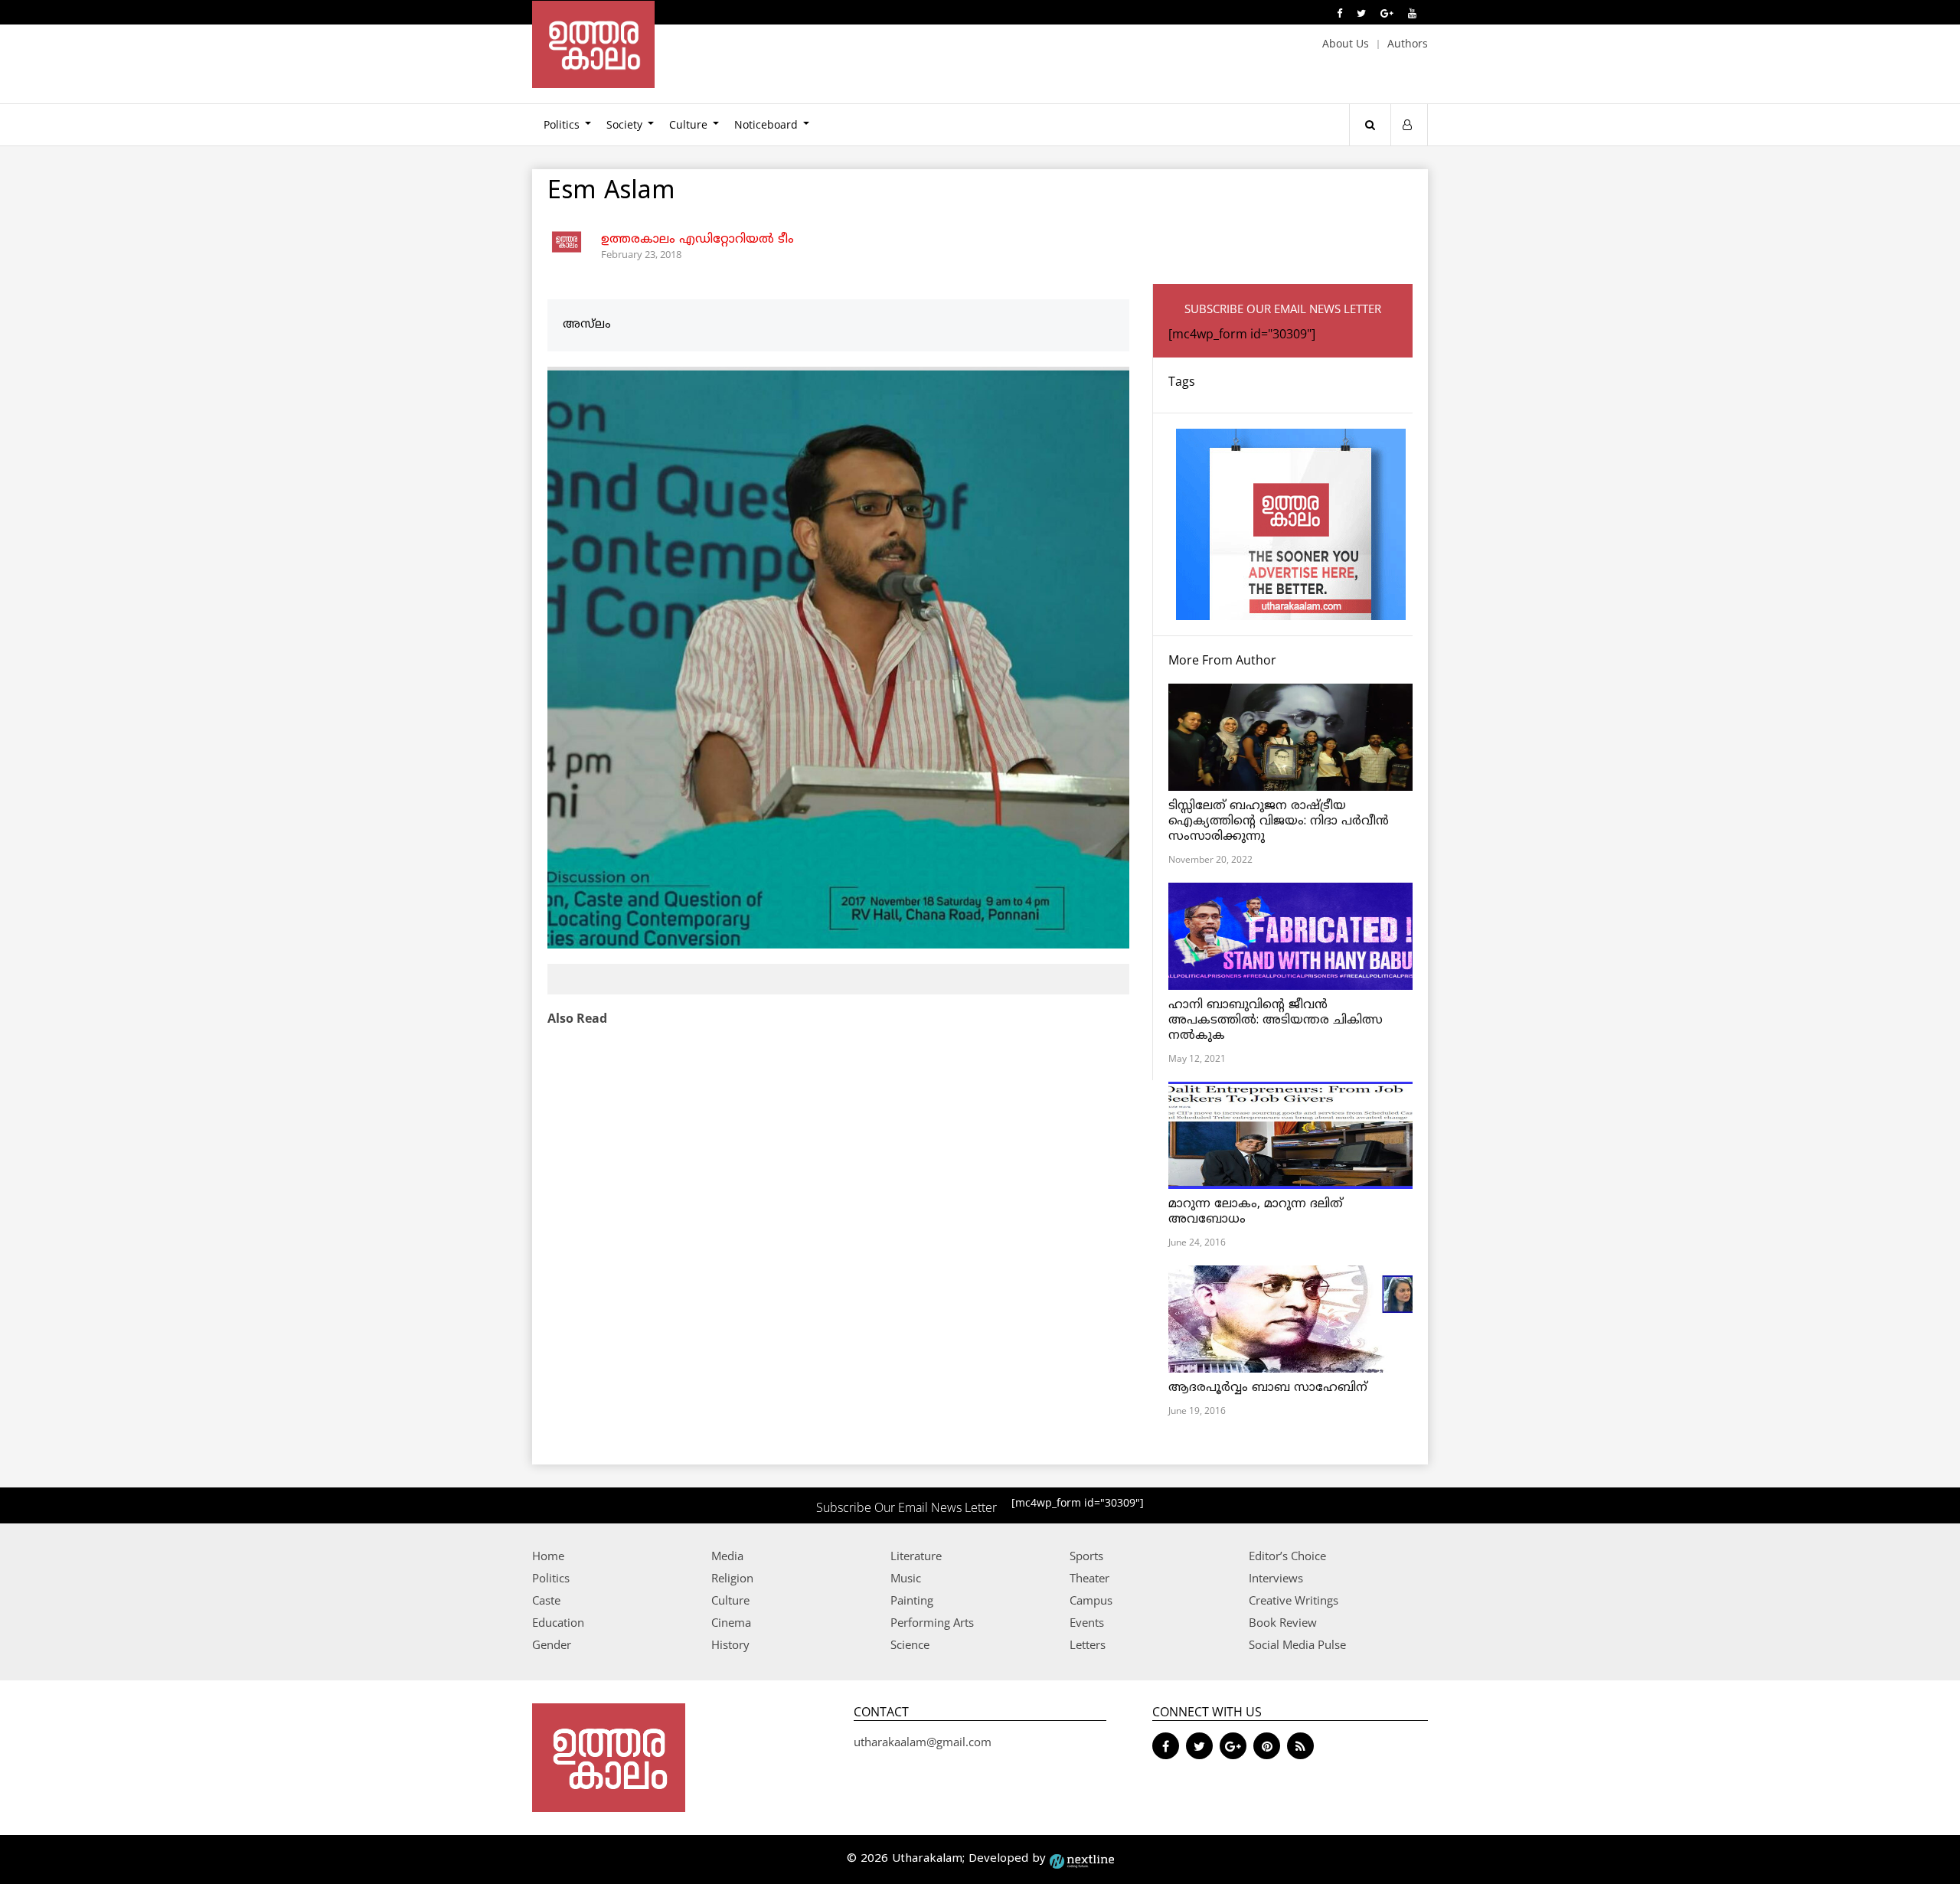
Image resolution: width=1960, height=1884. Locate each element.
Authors (1408, 43)
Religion (732, 1578)
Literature (916, 1556)
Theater (1089, 1578)
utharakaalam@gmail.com (923, 1742)
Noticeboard (766, 124)
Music (906, 1578)
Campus (1091, 1600)
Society (624, 124)
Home (548, 1556)
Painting (912, 1600)
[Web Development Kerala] (1082, 1859)
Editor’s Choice (1287, 1556)
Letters (1088, 1644)
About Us (1346, 43)
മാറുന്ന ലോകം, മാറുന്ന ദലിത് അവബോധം (1256, 1212)
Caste (546, 1600)
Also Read (577, 1018)
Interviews (1276, 1578)
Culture (688, 124)
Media (727, 1556)
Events (1087, 1622)
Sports (1086, 1556)
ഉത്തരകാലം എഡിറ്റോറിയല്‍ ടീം (697, 240)
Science (910, 1644)
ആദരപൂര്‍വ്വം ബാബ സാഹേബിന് (1268, 1388)
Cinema (731, 1622)
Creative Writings (1294, 1600)
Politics (562, 124)
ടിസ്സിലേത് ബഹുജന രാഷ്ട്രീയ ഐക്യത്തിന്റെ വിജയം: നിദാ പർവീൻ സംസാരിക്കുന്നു (1279, 821)
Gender (552, 1644)
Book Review (1283, 1622)
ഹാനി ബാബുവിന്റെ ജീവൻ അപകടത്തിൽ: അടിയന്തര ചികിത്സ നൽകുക (1276, 1020)
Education (558, 1622)
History (730, 1644)
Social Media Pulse (1297, 1644)
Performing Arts (932, 1622)
